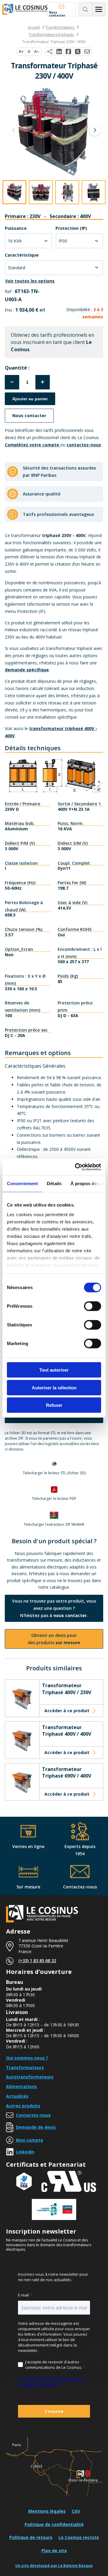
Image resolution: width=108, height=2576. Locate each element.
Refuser (54, 1405)
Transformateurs (25, 2067)
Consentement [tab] (22, 1183)
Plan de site (54, 2551)
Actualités (17, 2096)
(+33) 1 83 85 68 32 (37, 1961)
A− (37, 52)
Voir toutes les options (30, 281)
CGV (76, 2511)
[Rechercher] (85, 9)
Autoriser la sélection (54, 1387)
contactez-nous (84, 445)
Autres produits (23, 2106)
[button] (95, 130)
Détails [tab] (54, 1183)
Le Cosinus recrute (79, 2537)
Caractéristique (22, 255)
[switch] (93, 1306)
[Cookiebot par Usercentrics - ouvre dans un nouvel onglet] (76, 1167)
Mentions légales (47, 2511)
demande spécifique (27, 670)
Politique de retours (31, 2537)
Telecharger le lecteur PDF (54, 1499)
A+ (21, 52)
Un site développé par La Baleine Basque (54, 2566)
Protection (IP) (71, 228)
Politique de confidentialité (54, 2524)
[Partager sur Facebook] (69, 52)
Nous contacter (57, 13)
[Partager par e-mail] (87, 52)
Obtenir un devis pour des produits (54, 1639)
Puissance (16, 228)
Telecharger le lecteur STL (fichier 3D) (54, 1473)
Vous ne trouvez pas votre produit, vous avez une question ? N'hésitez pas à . (54, 1608)
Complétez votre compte (33, 445)
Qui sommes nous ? (27, 2058)
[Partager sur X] (78, 52)
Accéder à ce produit (67, 1711)
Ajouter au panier (30, 399)
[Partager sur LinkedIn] (59, 52)
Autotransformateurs (30, 2077)
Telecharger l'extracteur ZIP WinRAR (54, 1525)
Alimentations (21, 2086)
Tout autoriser (54, 1370)
